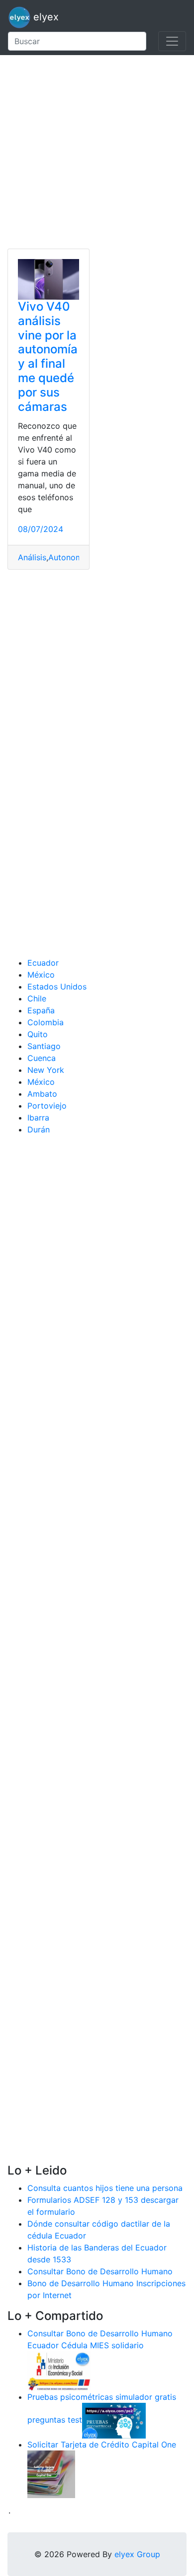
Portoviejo (47, 1106)
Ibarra (38, 1118)
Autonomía (69, 557)
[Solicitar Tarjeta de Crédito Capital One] (51, 2473)
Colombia (46, 1022)
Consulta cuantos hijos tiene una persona (105, 2188)
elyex (45, 17)
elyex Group (137, 2554)
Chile (37, 998)
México (41, 975)
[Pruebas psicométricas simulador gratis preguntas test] (114, 2420)
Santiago (44, 1046)
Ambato (42, 1094)
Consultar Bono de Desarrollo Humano (100, 2271)
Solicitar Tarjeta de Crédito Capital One (102, 2444)
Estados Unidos (57, 987)
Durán (39, 1129)
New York (46, 1070)
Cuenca (42, 1058)
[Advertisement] (97, 152)
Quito (38, 1034)
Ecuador (43, 963)
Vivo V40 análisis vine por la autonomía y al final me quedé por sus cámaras (48, 357)
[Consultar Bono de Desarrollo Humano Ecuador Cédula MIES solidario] (59, 2370)
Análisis (32, 557)
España (41, 1010)
